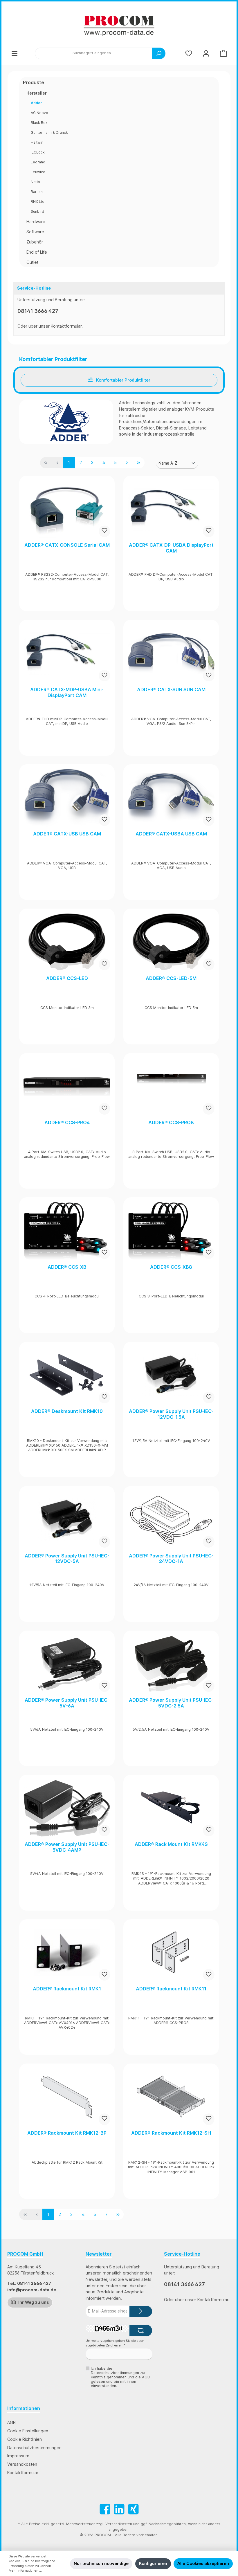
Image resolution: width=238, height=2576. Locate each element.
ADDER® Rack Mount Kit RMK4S (171, 1844)
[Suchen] (159, 53)
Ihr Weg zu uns (33, 2302)
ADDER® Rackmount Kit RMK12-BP (67, 2133)
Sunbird (37, 211)
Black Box (39, 123)
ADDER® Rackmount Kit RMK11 (171, 1989)
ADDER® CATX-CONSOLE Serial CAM (67, 545)
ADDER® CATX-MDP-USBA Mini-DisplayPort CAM (67, 693)
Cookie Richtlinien (25, 2439)
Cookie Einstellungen (28, 2431)
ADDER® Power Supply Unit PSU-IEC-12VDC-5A (67, 1559)
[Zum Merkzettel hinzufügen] (104, 531)
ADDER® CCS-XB (67, 1267)
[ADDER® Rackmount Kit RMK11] (171, 1953)
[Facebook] (105, 2509)
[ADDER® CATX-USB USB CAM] (67, 798)
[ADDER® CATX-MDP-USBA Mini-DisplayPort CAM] (67, 654)
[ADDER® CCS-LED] (67, 942)
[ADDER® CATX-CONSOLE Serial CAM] (67, 509)
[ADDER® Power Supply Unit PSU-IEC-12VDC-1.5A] (171, 1375)
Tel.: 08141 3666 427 (29, 2283)
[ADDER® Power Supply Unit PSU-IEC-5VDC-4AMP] (67, 1808)
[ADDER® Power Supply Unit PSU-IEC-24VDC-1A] (171, 1520)
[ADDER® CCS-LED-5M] (171, 942)
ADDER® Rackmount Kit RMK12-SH (171, 2133)
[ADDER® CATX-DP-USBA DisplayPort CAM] (171, 509)
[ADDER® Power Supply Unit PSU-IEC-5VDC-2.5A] (171, 1664)
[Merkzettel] (189, 53)
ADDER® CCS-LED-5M (171, 978)
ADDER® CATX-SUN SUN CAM (171, 690)
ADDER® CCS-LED (67, 978)
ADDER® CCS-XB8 (171, 1267)
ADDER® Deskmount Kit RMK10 (67, 1411)
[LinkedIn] (119, 2509)
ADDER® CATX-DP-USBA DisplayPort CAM (171, 548)
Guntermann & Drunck (49, 132)
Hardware (36, 222)
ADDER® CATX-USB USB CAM (67, 834)
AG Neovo (39, 113)
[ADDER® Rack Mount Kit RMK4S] (171, 1808)
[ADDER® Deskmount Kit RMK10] (67, 1375)
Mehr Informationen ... (25, 2571)
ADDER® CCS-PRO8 (171, 1123)
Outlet (32, 262)
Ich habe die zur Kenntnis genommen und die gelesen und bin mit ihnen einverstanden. (120, 2377)
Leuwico (38, 172)
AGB (11, 2422)
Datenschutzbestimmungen (34, 2448)
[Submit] (141, 2311)
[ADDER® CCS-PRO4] (67, 1086)
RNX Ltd (38, 202)
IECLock (38, 152)
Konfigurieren (153, 2563)
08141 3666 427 (38, 311)
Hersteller (37, 93)
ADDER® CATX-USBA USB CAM (171, 834)
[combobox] (94, 53)
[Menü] (15, 53)
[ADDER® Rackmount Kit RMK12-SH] (171, 2097)
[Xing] (133, 2509)
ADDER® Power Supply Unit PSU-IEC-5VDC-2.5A (171, 1703)
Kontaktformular (66, 326)
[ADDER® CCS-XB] (67, 1231)
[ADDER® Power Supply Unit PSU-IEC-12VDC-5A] (67, 1520)
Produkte (34, 82)
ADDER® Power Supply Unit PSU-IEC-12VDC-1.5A (171, 1414)
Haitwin (37, 142)
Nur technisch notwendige (101, 2563)
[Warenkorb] (223, 53)
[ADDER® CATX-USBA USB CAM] (171, 798)
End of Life (37, 252)
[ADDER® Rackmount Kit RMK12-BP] (67, 2097)
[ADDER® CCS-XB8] (171, 1231)
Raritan (37, 192)
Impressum (18, 2456)
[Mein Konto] (206, 53)
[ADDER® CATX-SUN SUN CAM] (171, 654)
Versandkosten (22, 2464)
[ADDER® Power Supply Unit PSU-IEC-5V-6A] (67, 1664)
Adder (36, 103)
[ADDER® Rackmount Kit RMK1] (67, 1953)
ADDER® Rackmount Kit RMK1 (67, 1989)
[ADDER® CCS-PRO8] (171, 1086)
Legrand (38, 162)
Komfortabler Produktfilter (123, 380)
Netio (35, 182)
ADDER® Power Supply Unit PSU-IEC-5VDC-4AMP (67, 1847)
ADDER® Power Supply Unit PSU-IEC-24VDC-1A (171, 1559)
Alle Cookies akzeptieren (203, 2563)
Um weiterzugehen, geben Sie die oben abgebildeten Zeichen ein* (115, 2343)
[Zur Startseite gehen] (119, 26)
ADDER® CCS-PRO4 (67, 1123)
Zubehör (35, 242)
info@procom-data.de (32, 2290)
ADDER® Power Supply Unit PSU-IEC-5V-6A (67, 1703)
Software (35, 232)
